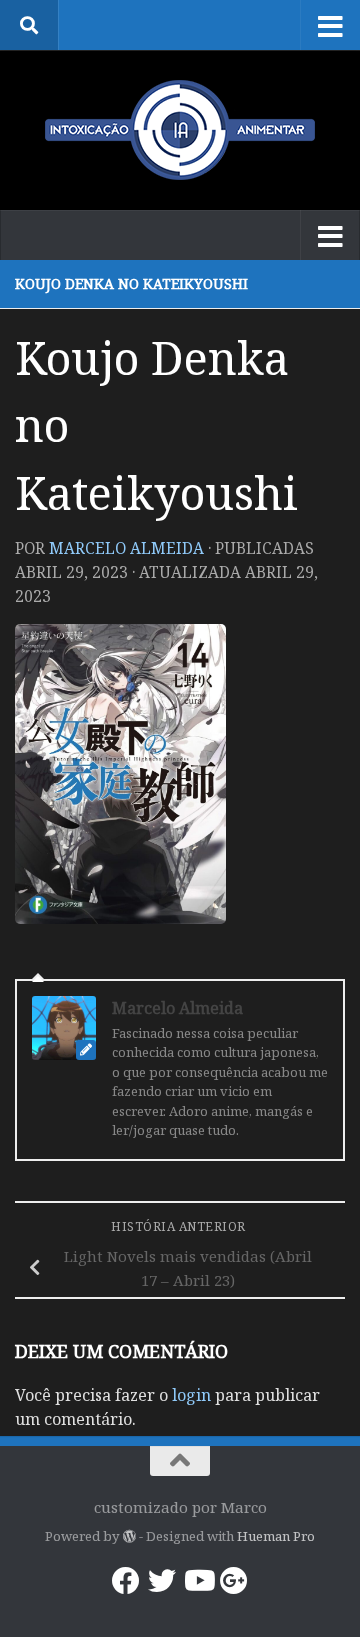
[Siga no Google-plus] (234, 1581)
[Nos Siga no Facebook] (126, 1581)
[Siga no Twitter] (162, 1581)
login (191, 1395)
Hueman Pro (276, 1536)
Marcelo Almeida (126, 548)
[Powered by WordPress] (128, 1536)
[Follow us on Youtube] (198, 1581)
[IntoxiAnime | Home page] (180, 130)
